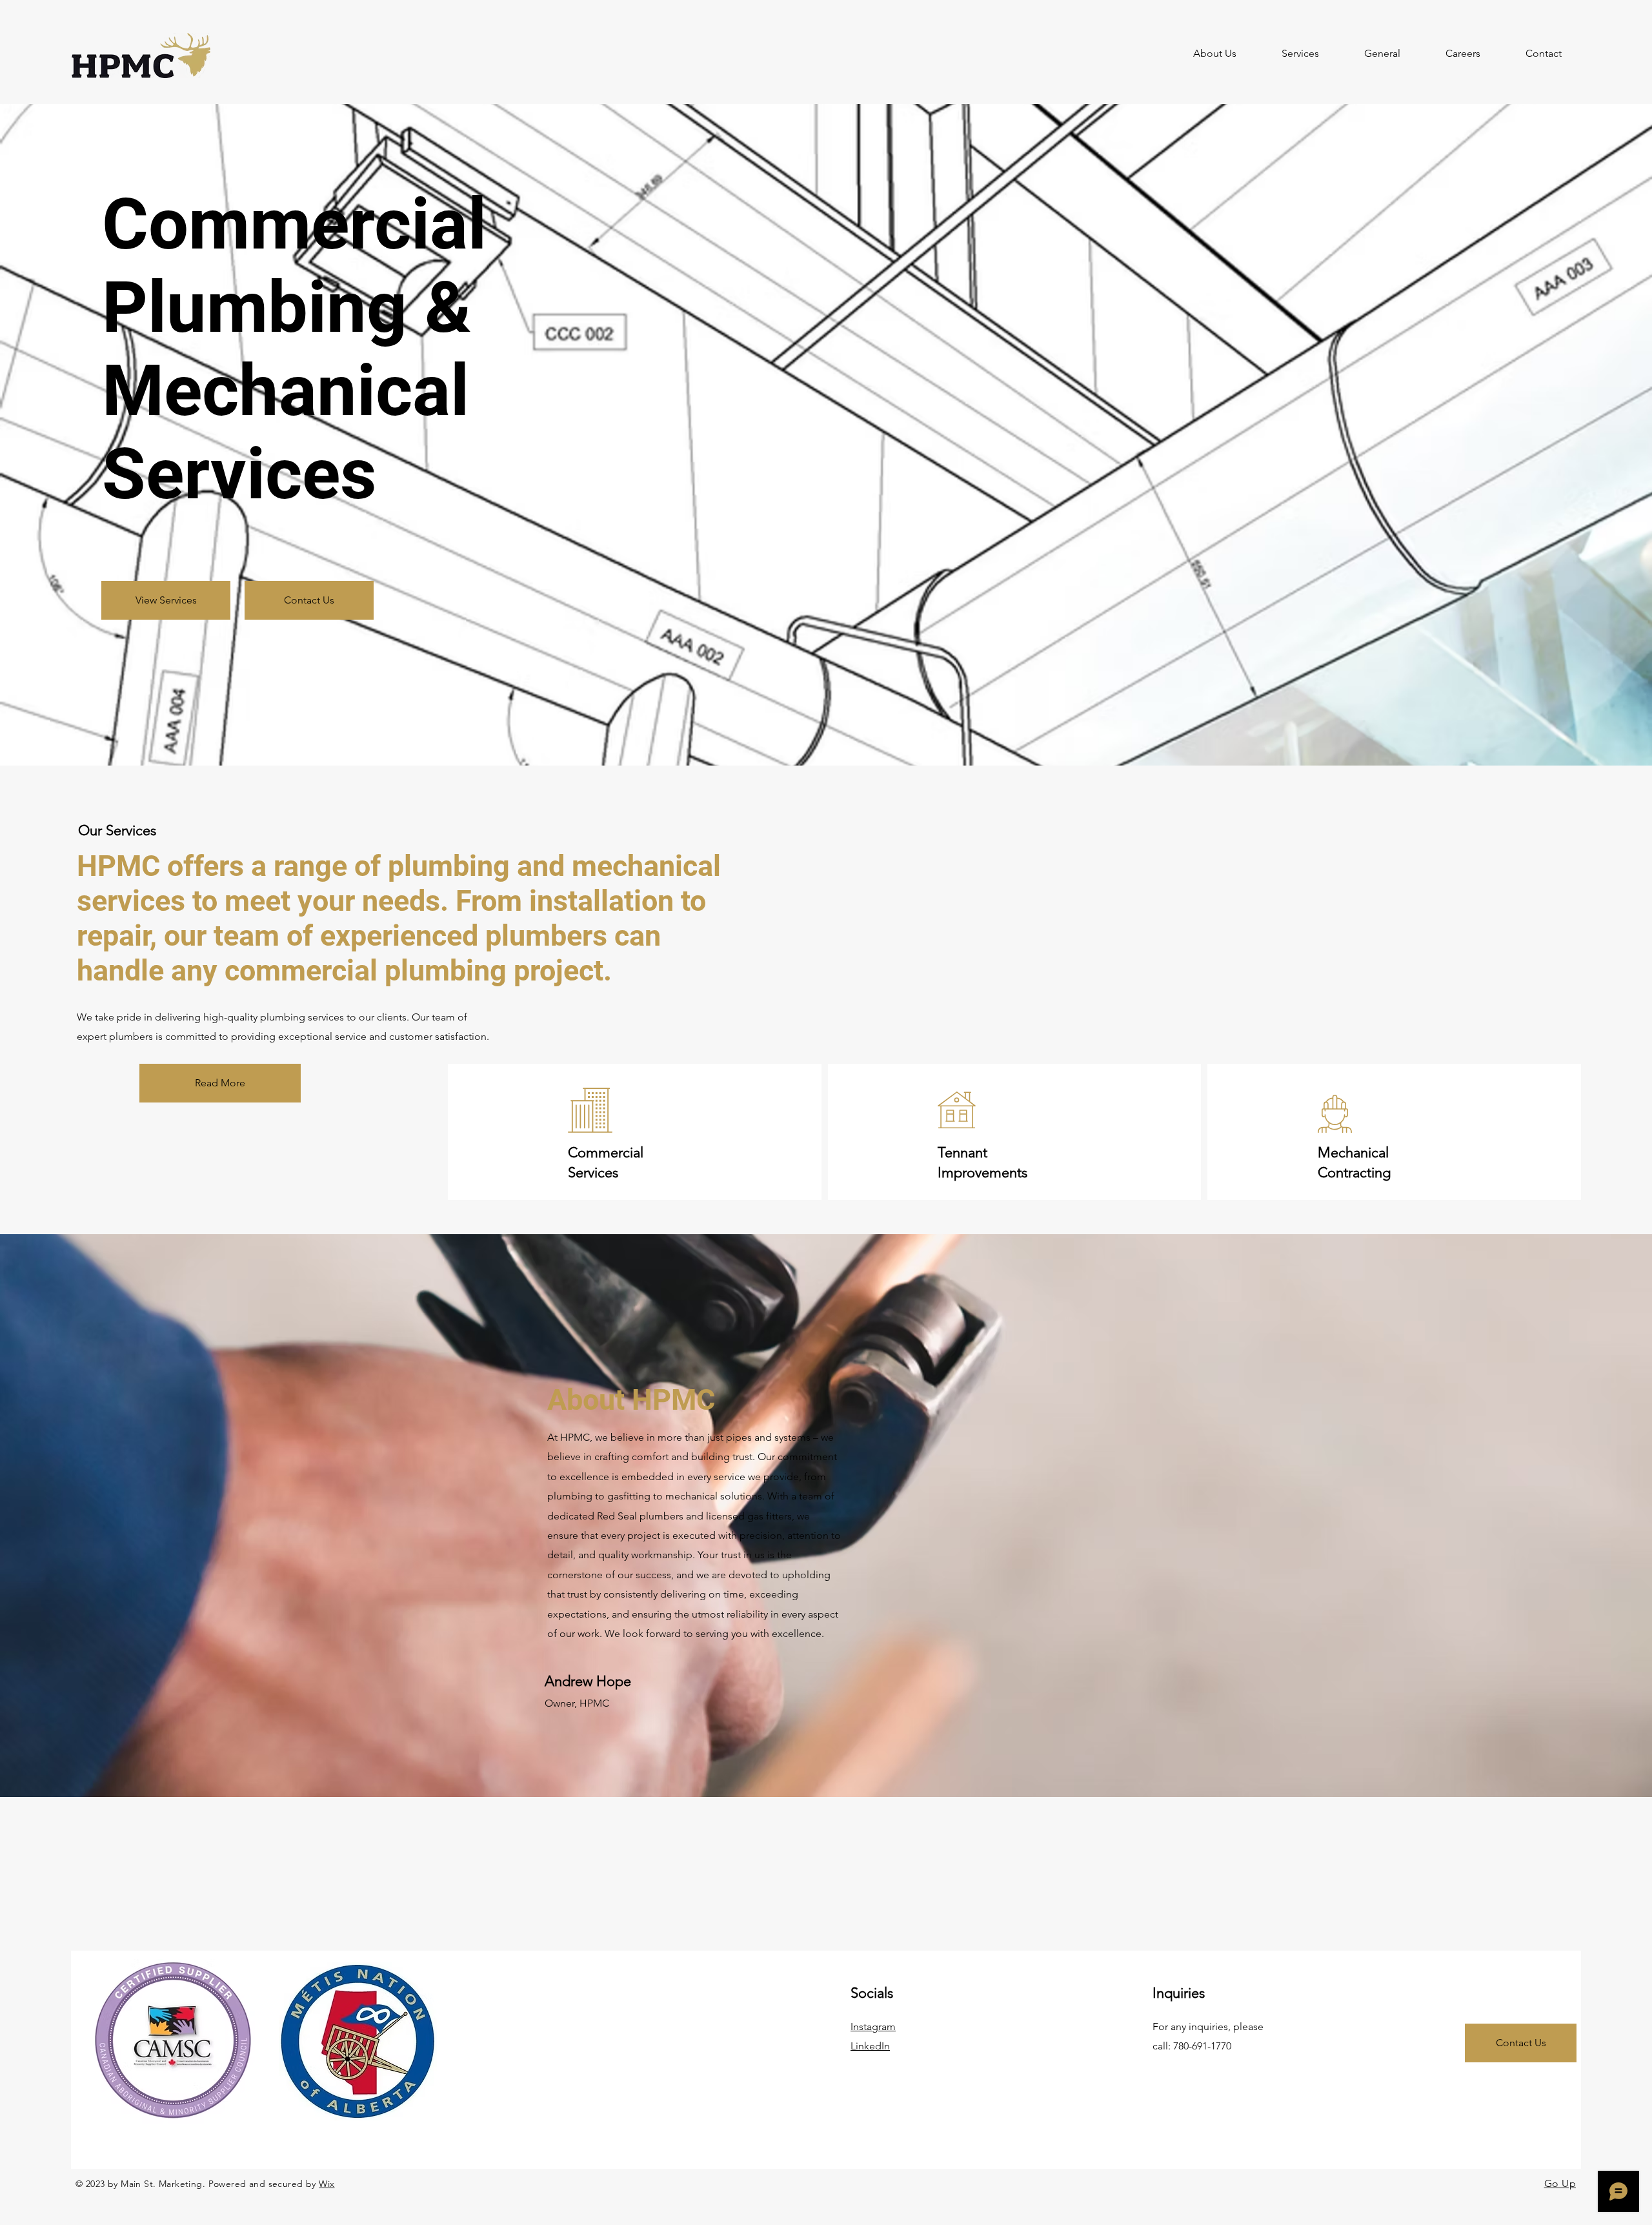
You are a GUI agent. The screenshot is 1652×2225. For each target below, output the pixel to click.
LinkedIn (870, 2046)
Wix (327, 2184)
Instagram (873, 2027)
